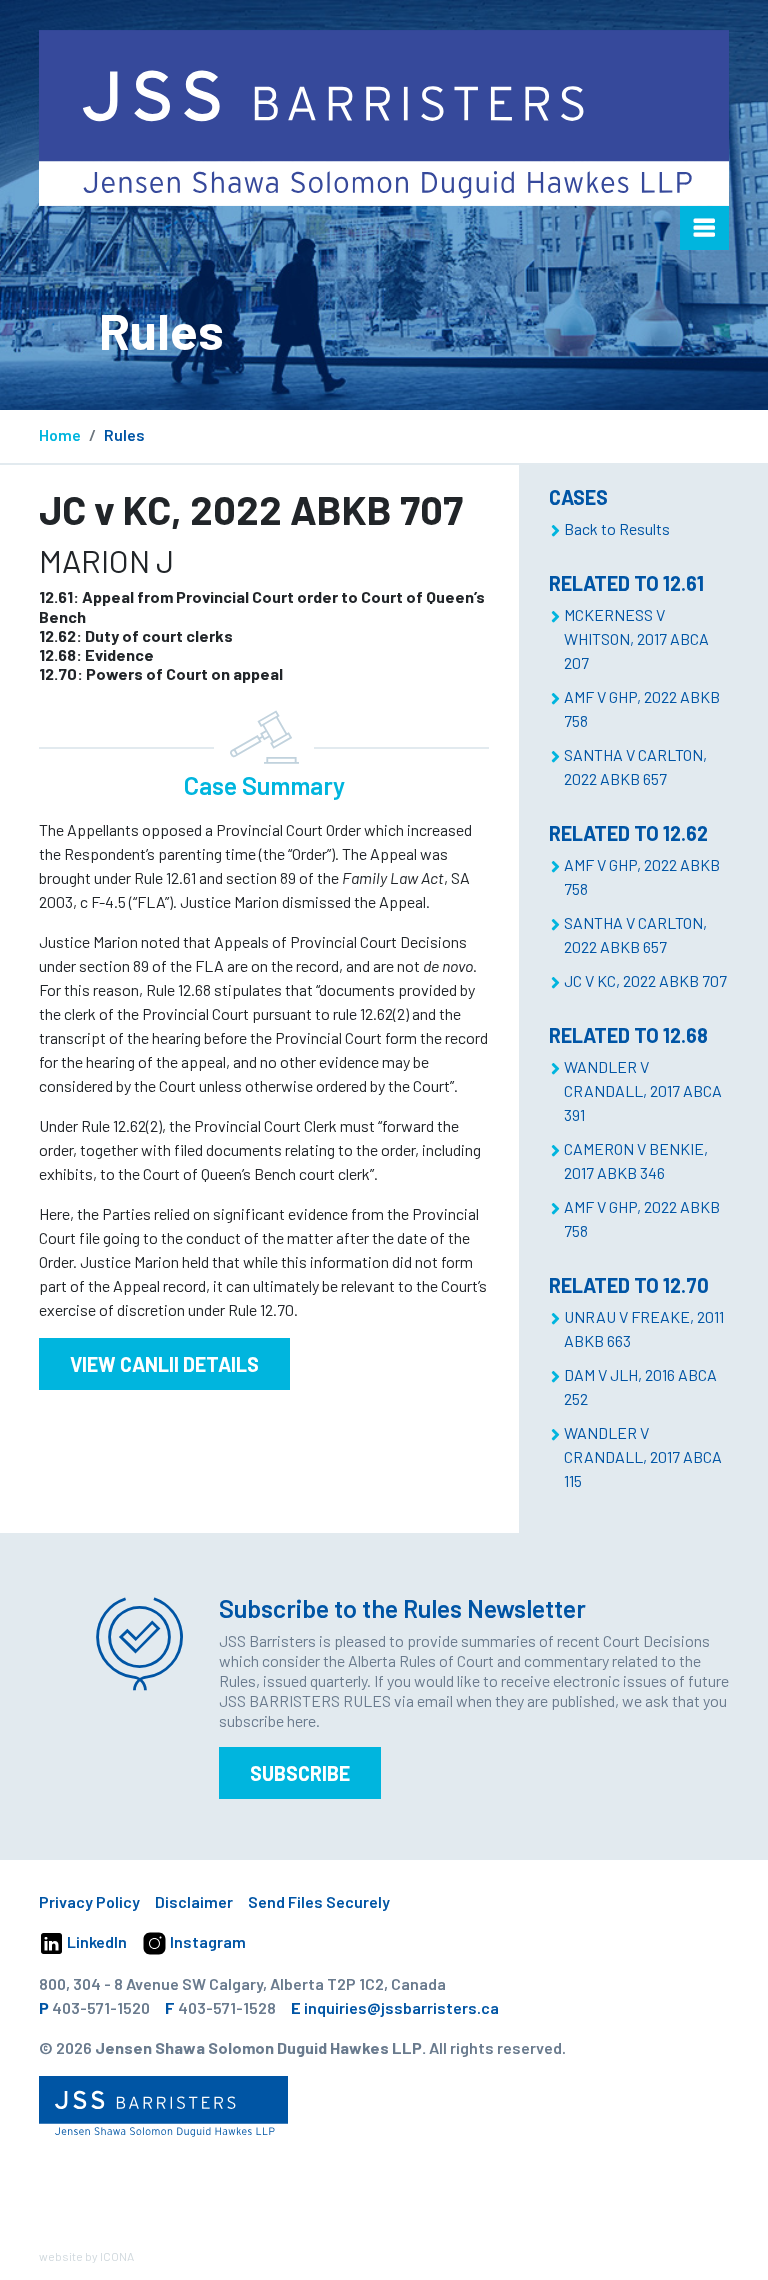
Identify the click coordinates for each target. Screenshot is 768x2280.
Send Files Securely (319, 1901)
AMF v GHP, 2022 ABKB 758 (642, 708)
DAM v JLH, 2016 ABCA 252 (640, 1386)
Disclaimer (194, 1901)
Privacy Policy (89, 1901)
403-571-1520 (101, 2007)
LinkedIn (95, 1941)
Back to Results (617, 528)
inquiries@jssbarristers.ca (401, 2007)
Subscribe (300, 1773)
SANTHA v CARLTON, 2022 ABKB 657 (635, 766)
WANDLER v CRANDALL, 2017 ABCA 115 (643, 1456)
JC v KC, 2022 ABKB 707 (645, 980)
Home (60, 434)
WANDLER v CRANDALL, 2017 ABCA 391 (643, 1090)
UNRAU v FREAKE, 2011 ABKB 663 (644, 1328)
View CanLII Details (164, 1364)
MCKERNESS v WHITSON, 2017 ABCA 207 (636, 638)
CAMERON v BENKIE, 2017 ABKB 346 (636, 1160)
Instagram (206, 1941)
